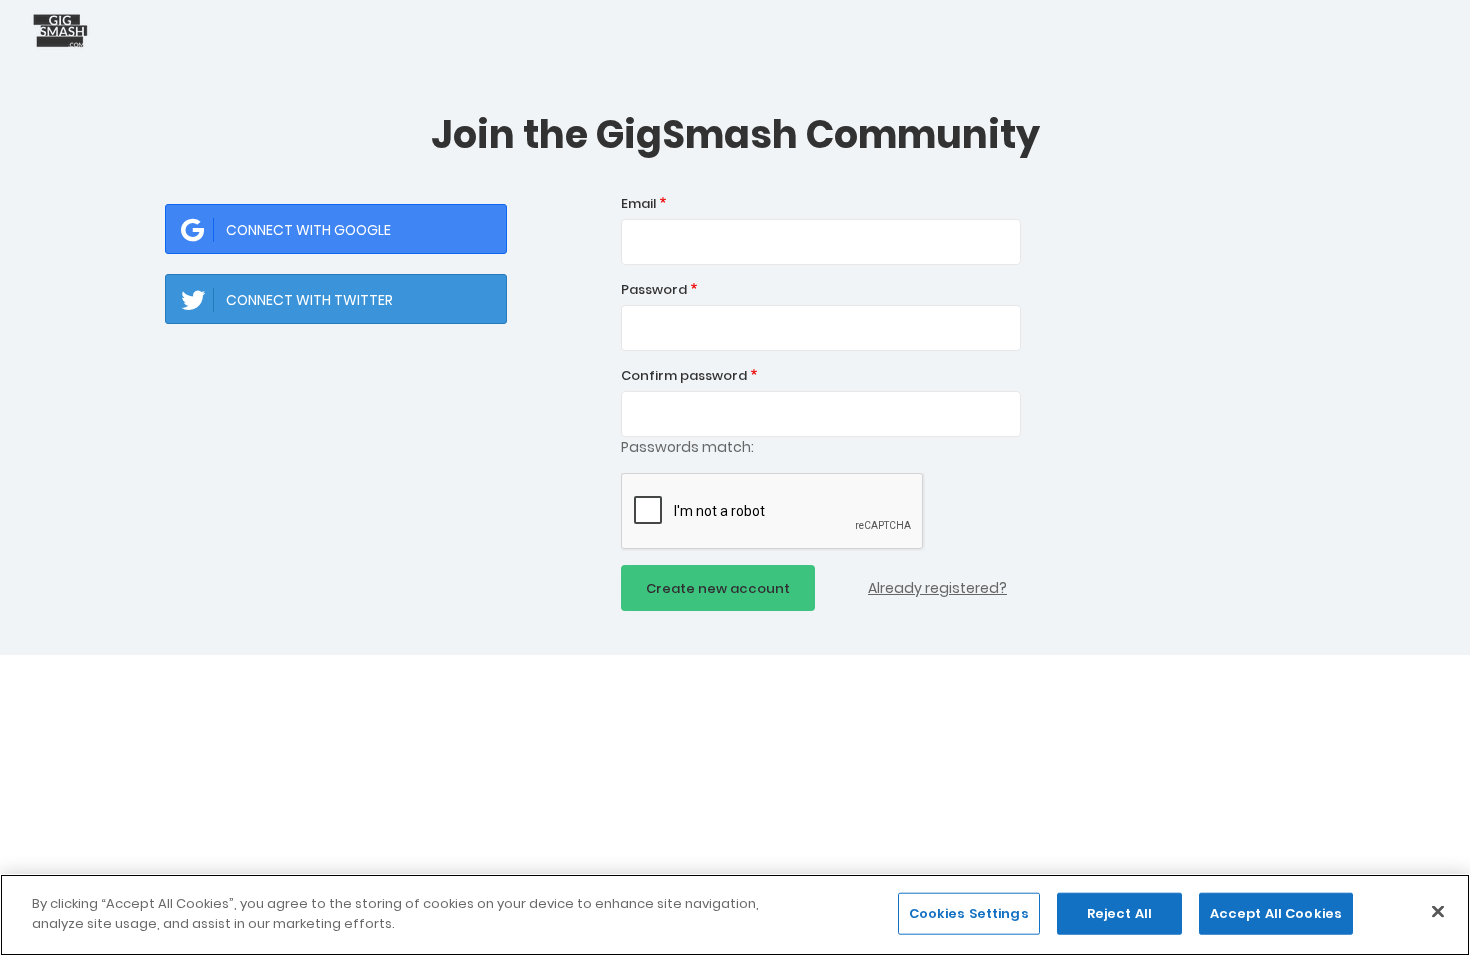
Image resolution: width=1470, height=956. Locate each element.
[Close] (1438, 911)
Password (654, 289)
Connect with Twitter (309, 300)
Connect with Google (308, 230)
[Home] (65, 30)
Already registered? (937, 588)
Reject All (1119, 913)
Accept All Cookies (1276, 913)
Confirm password (684, 375)
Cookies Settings (969, 913)
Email (638, 203)
